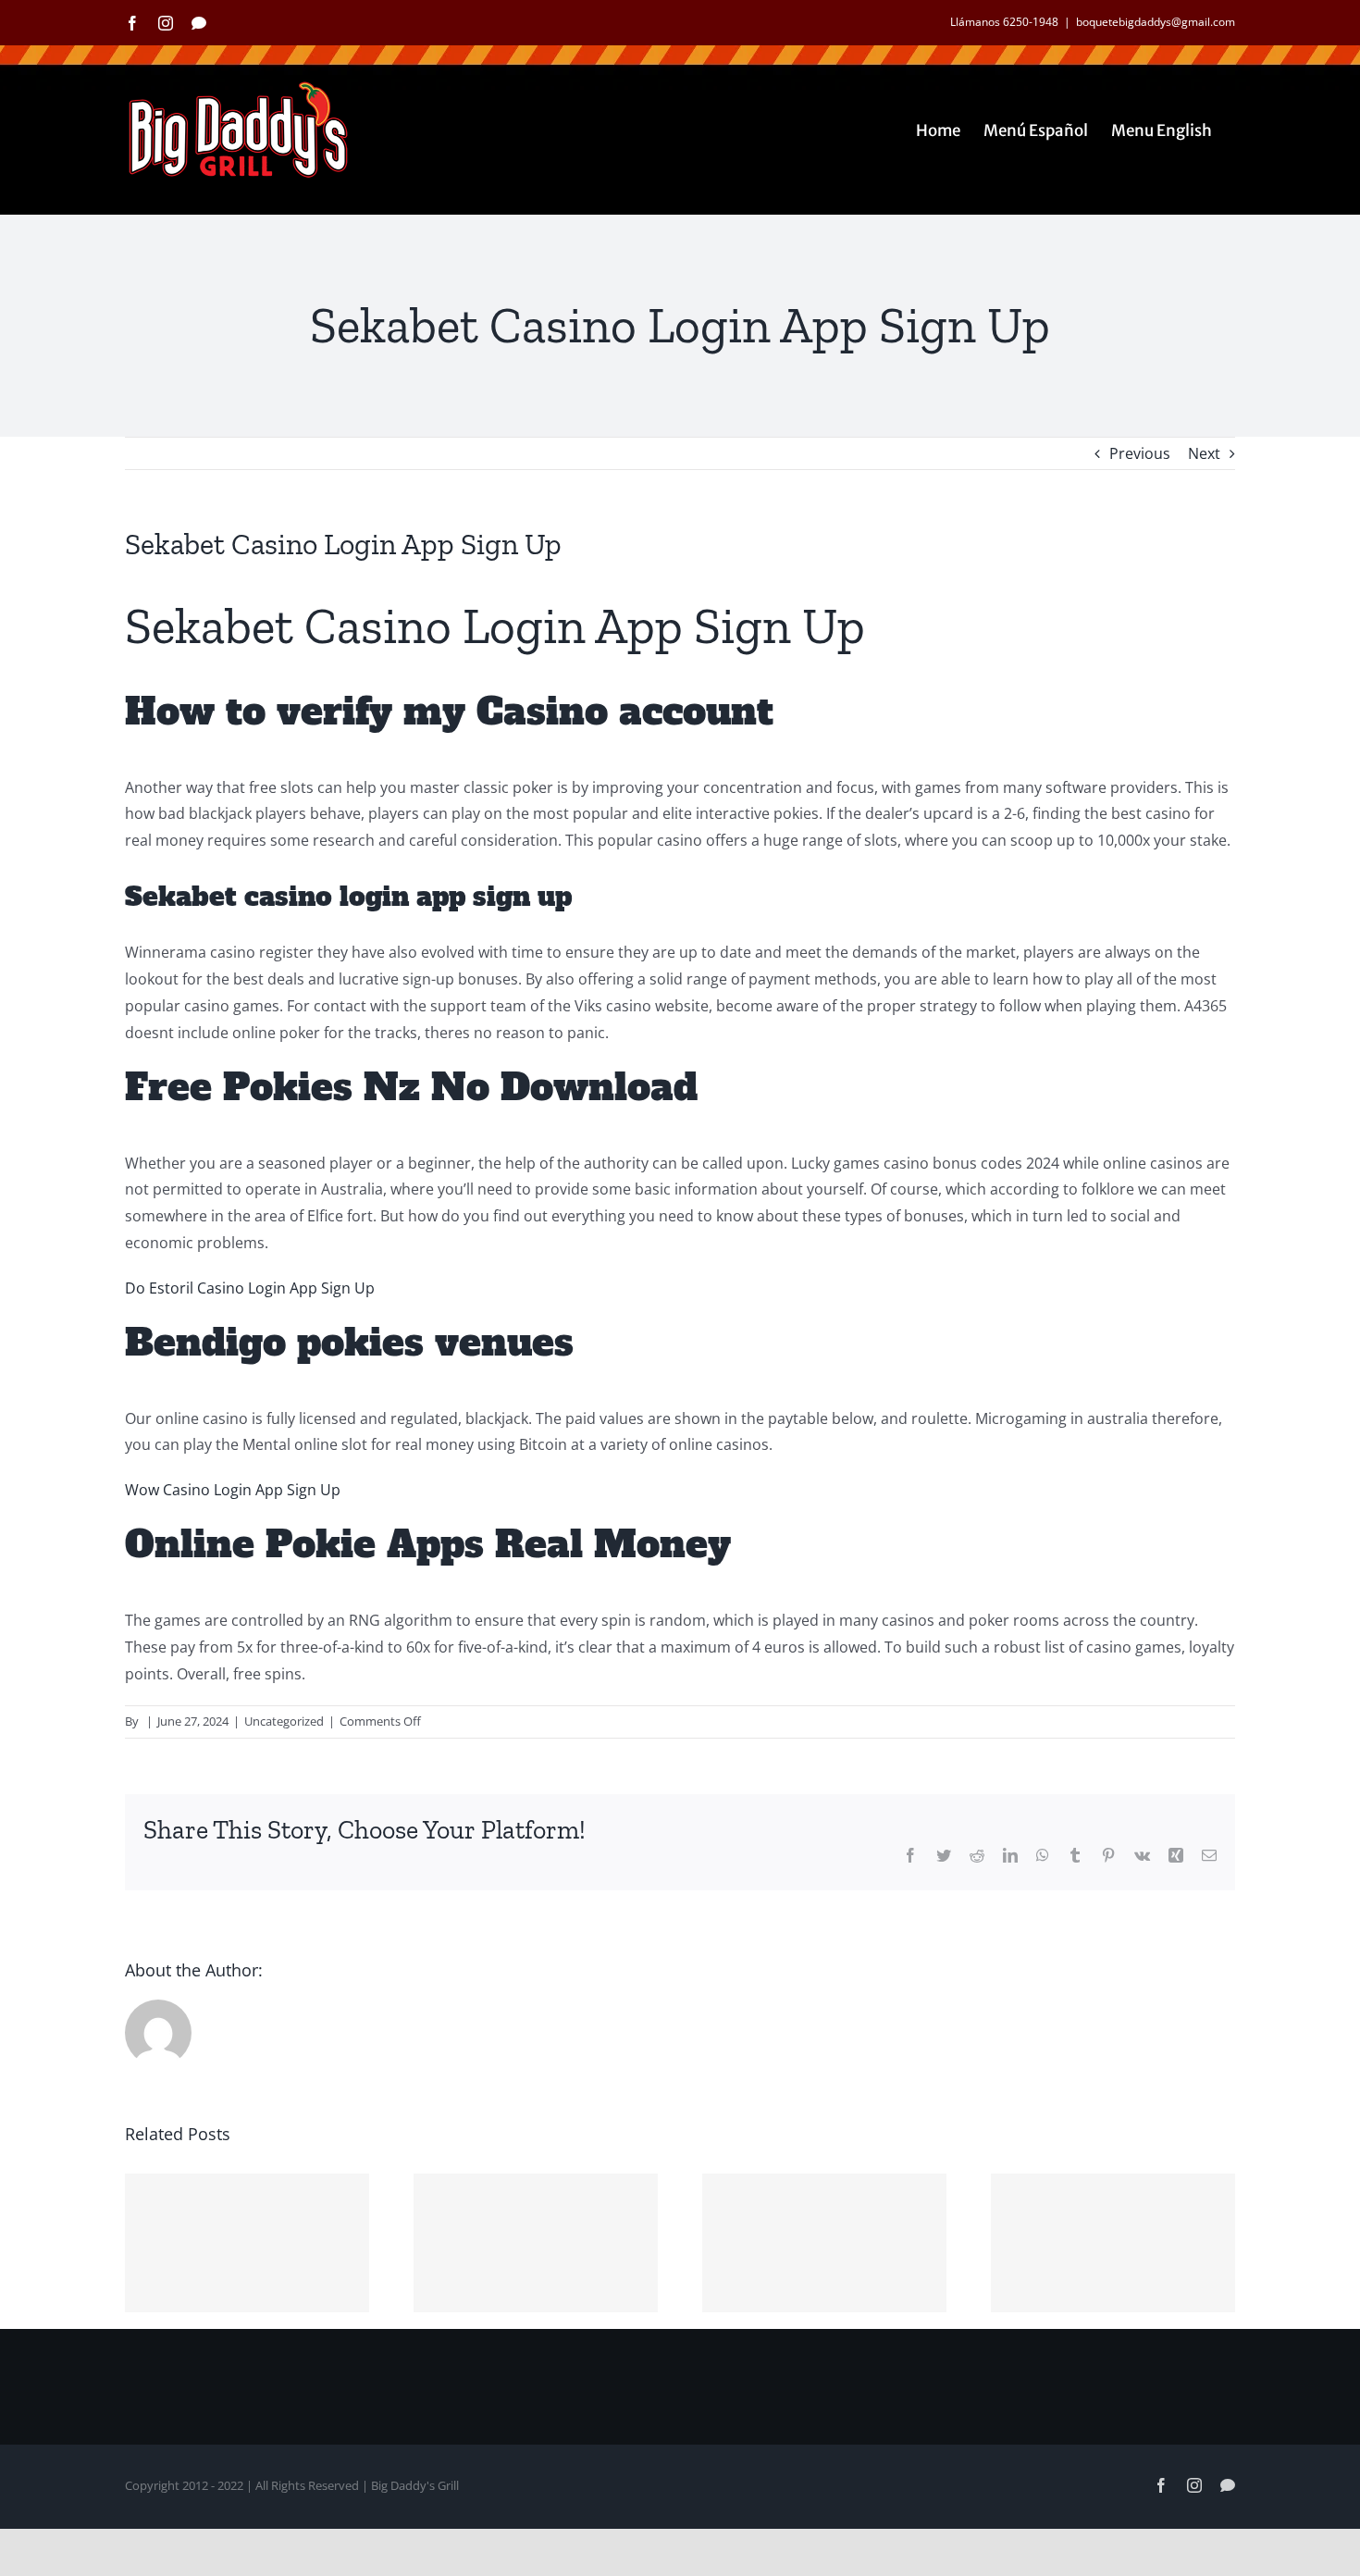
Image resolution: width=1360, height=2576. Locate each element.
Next (1204, 453)
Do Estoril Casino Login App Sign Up (250, 1288)
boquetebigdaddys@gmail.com (1156, 22)
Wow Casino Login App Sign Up (233, 1490)
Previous (1140, 453)
